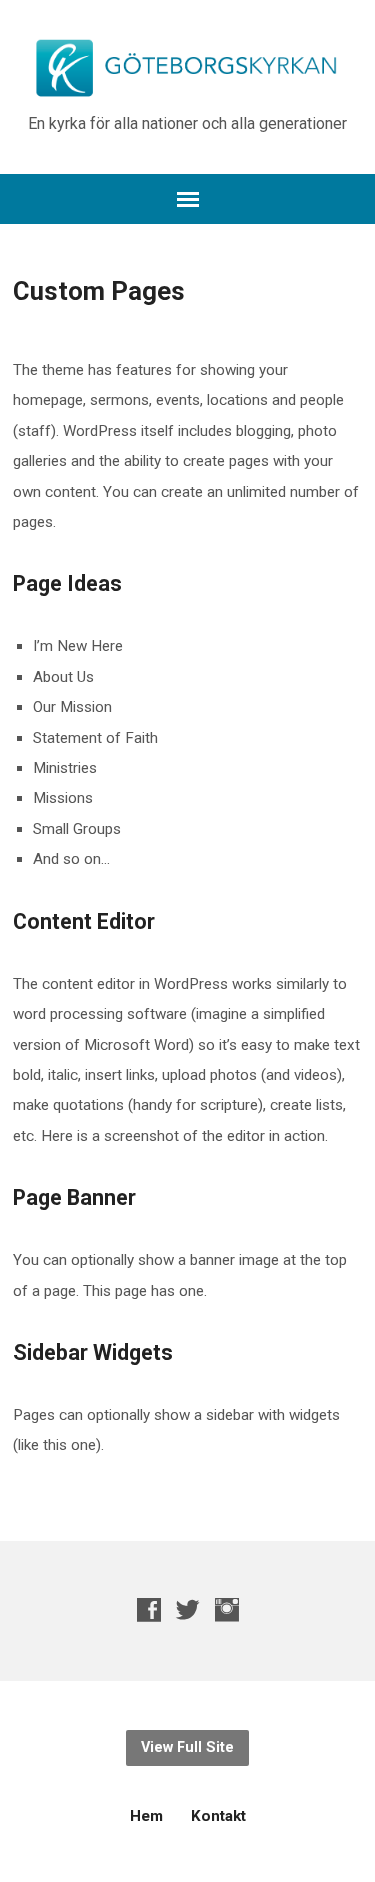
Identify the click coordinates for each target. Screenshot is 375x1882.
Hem (146, 1816)
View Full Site (187, 1747)
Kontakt (218, 1816)
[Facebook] (149, 1609)
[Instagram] (227, 1609)
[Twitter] (188, 1609)
